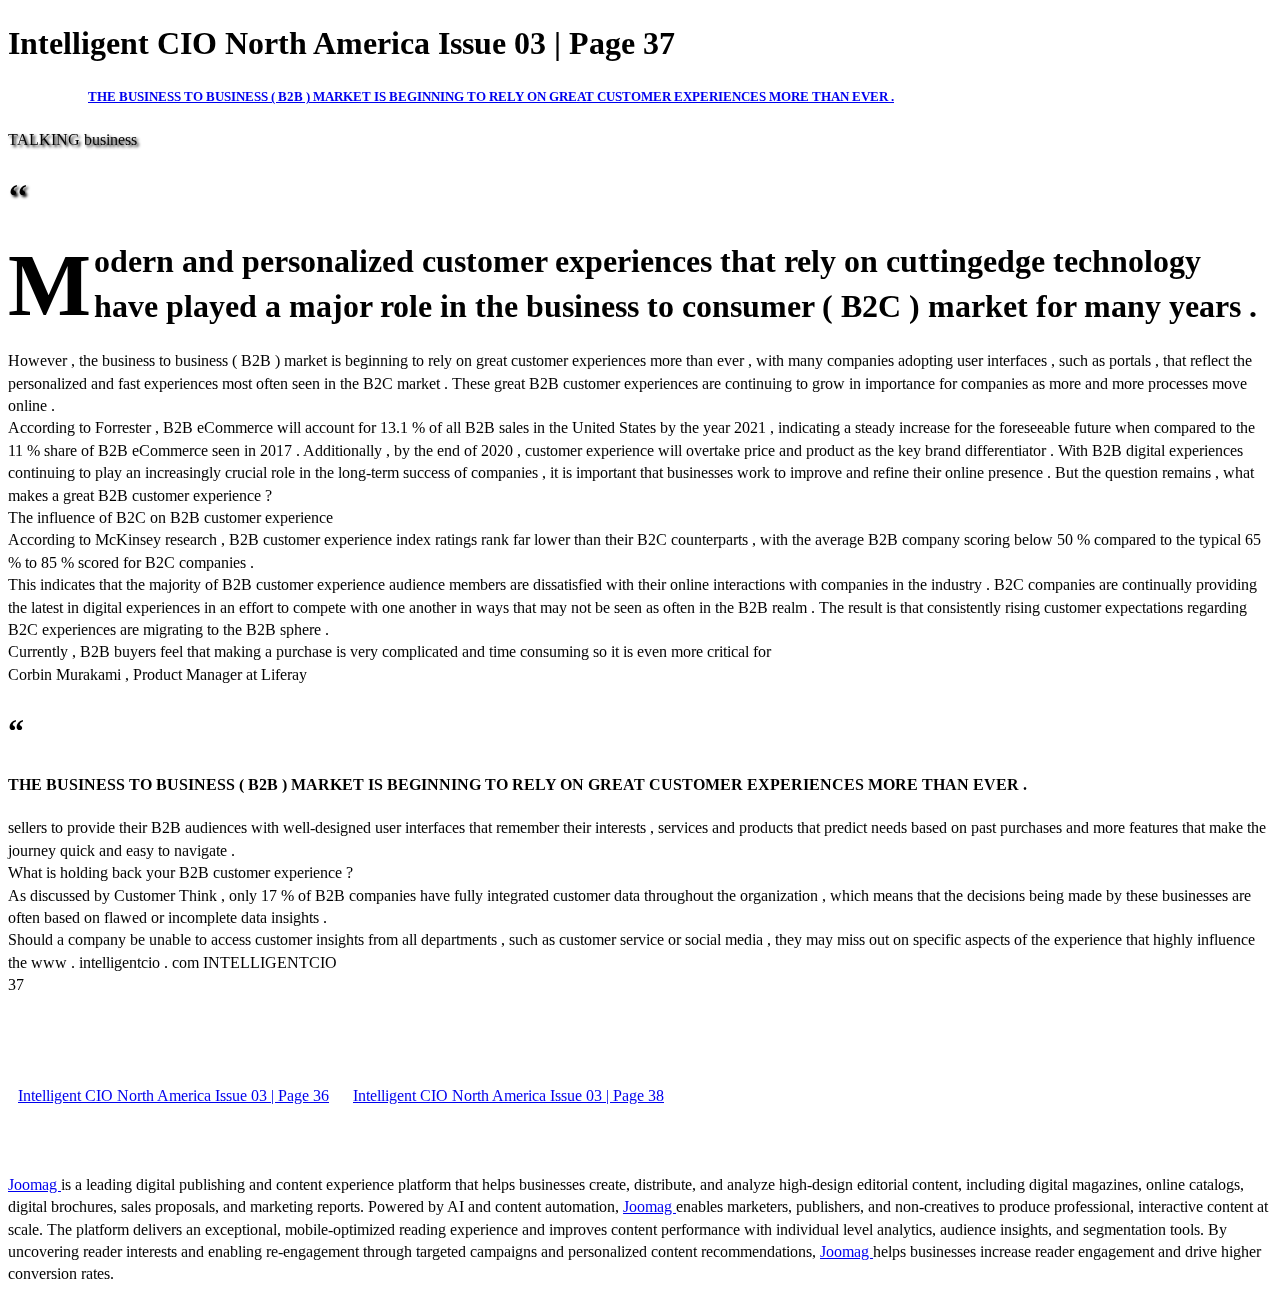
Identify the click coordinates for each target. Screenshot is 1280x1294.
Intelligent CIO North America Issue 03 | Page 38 (508, 1095)
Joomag (34, 1184)
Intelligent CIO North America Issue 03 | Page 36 (173, 1095)
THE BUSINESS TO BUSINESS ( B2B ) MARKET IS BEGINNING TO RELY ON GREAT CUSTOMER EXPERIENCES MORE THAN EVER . (491, 96)
